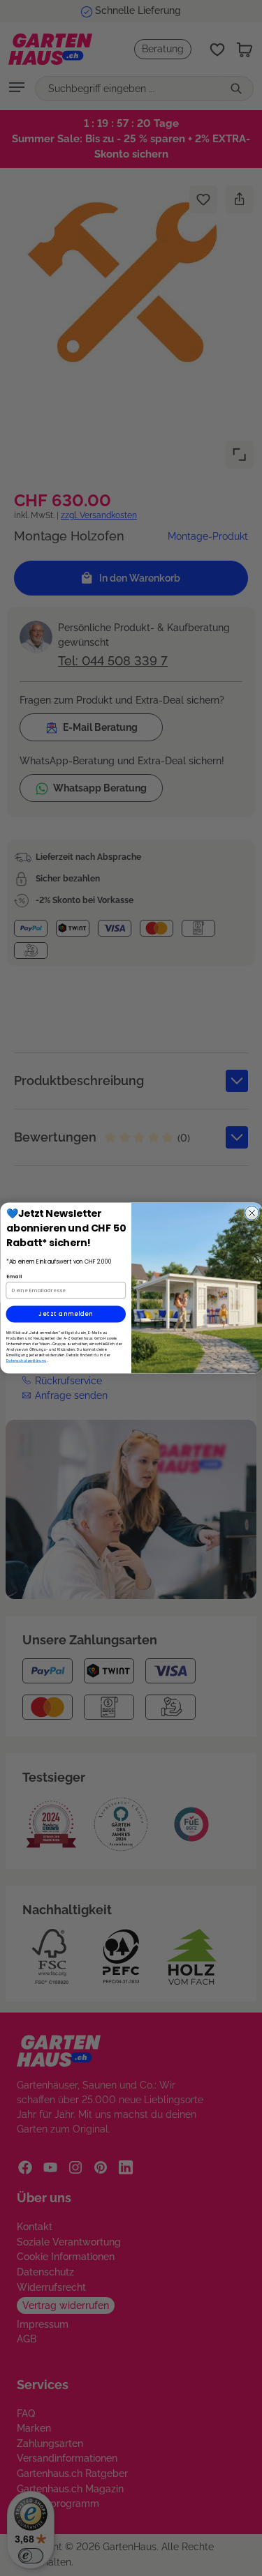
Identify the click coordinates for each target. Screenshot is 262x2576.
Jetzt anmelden (66, 1314)
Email (14, 1276)
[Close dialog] (252, 1213)
